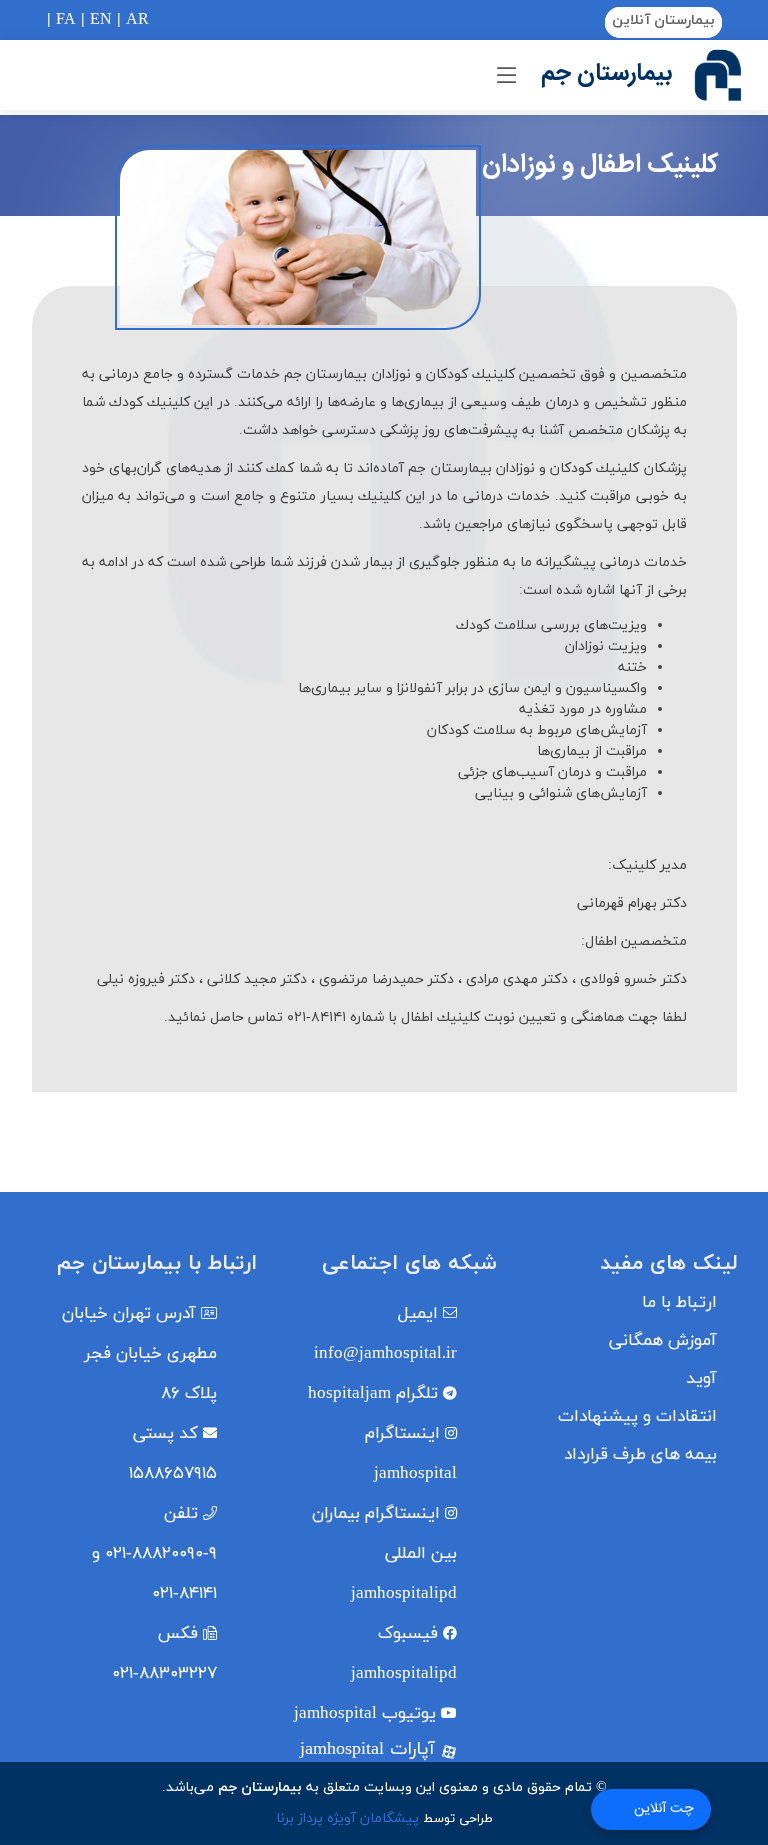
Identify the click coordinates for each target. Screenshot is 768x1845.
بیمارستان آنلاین (663, 20)
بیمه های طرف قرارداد (640, 1455)
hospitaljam (373, 1394)
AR (137, 20)
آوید (701, 1379)
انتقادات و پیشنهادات (637, 1417)
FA (66, 20)
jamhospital (365, 1714)
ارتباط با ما (679, 1303)
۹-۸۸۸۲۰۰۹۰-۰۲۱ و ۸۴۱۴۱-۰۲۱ (154, 1554)
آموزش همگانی (663, 1341)
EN (101, 20)
